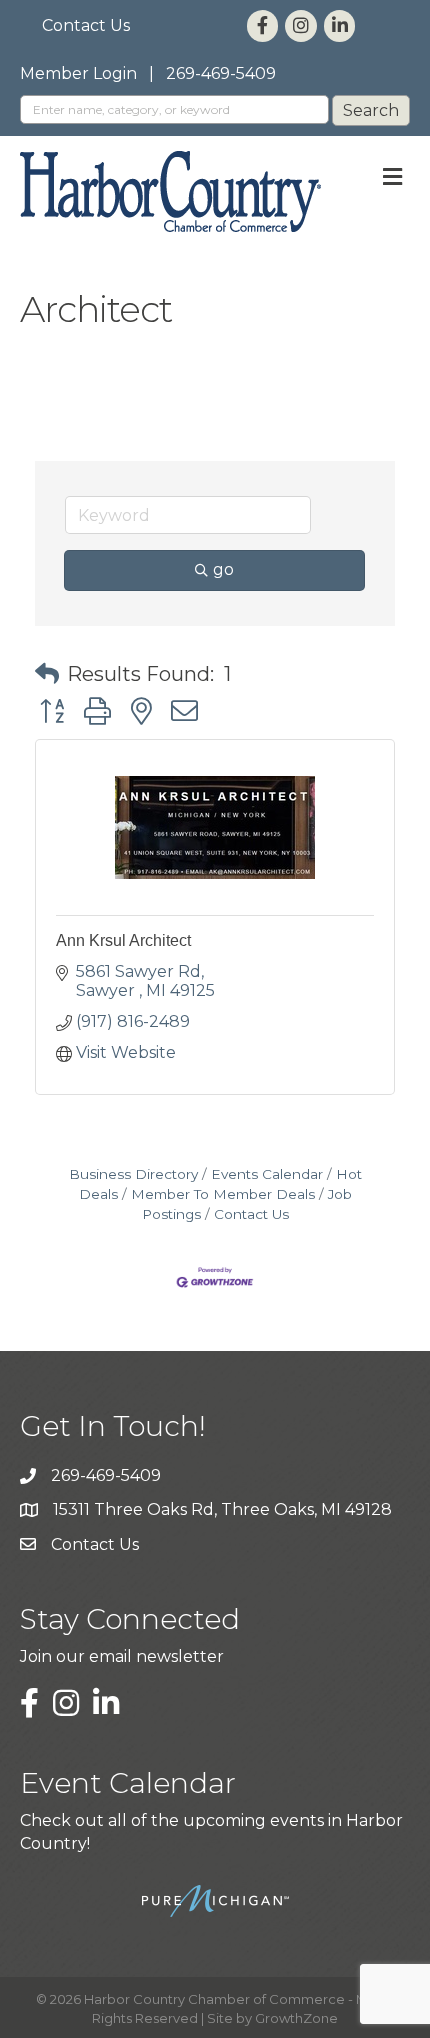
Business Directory (133, 1174)
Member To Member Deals (223, 1194)
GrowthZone (296, 2018)
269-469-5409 (221, 73)
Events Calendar (267, 1174)
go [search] (223, 569)
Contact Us (86, 25)
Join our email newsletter (122, 1656)
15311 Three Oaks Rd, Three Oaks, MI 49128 (222, 1509)
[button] (47, 674)
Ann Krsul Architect (123, 940)
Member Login (78, 73)
